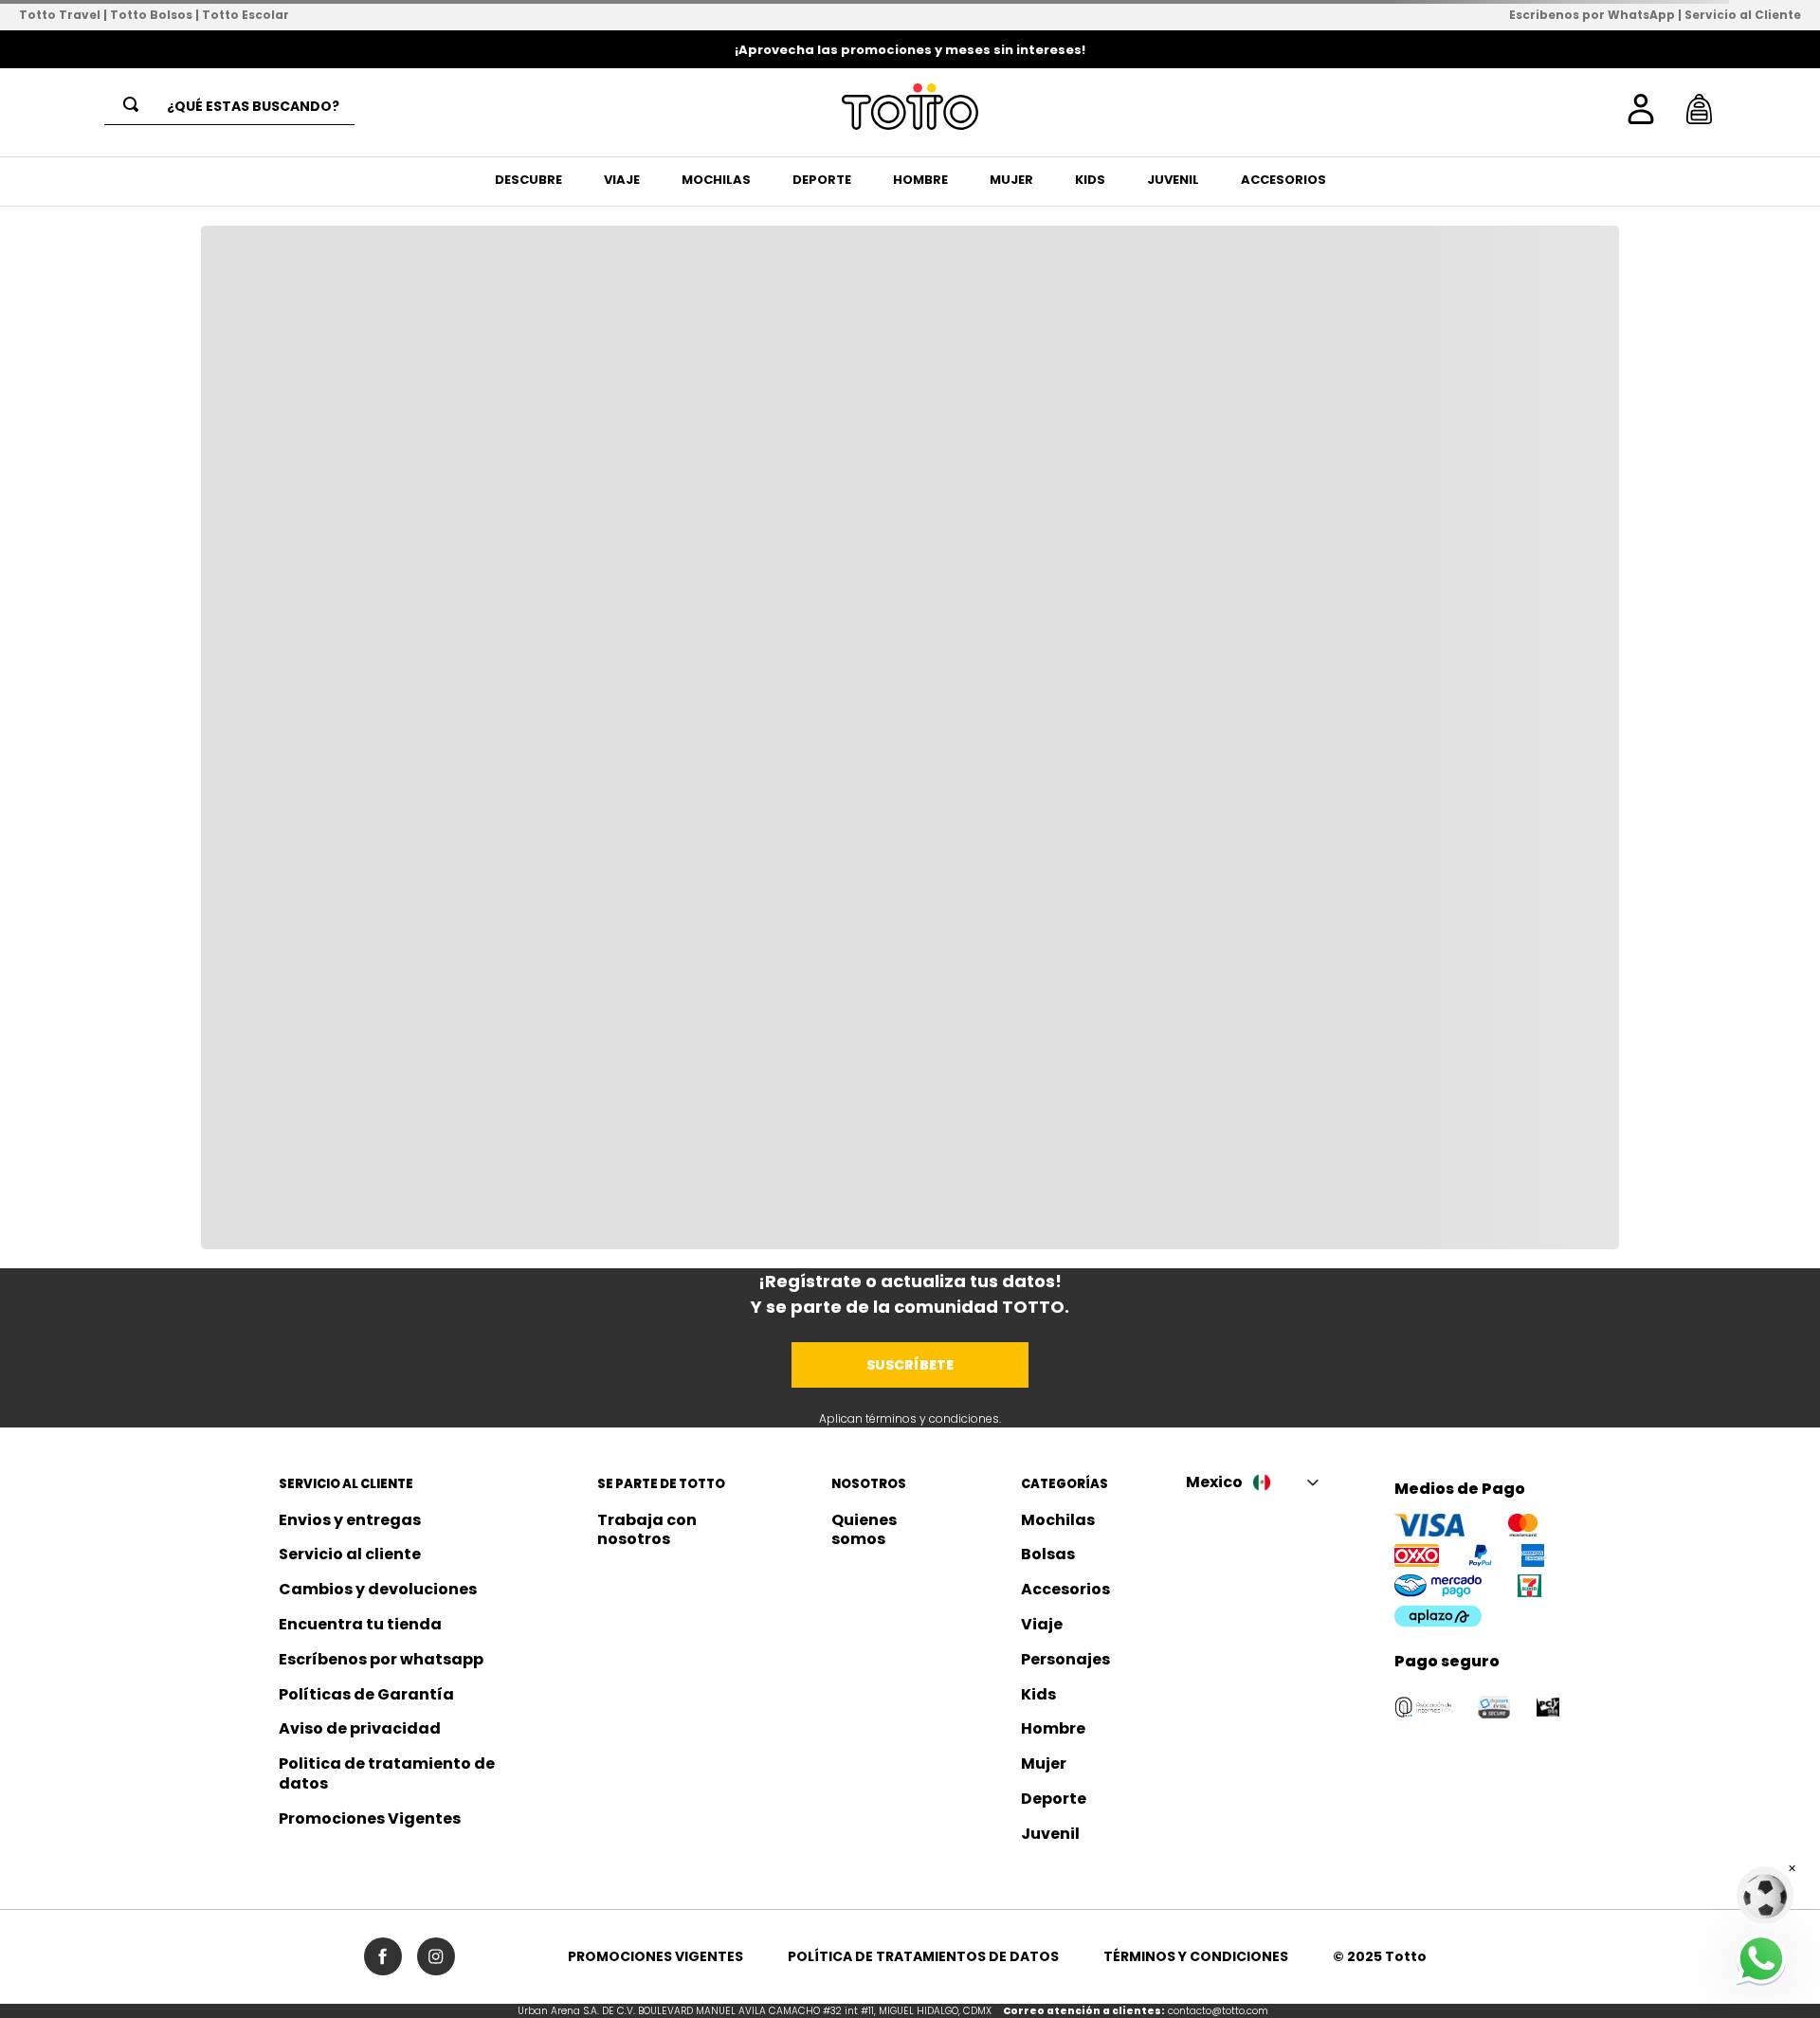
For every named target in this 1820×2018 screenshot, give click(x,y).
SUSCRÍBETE (910, 1365)
